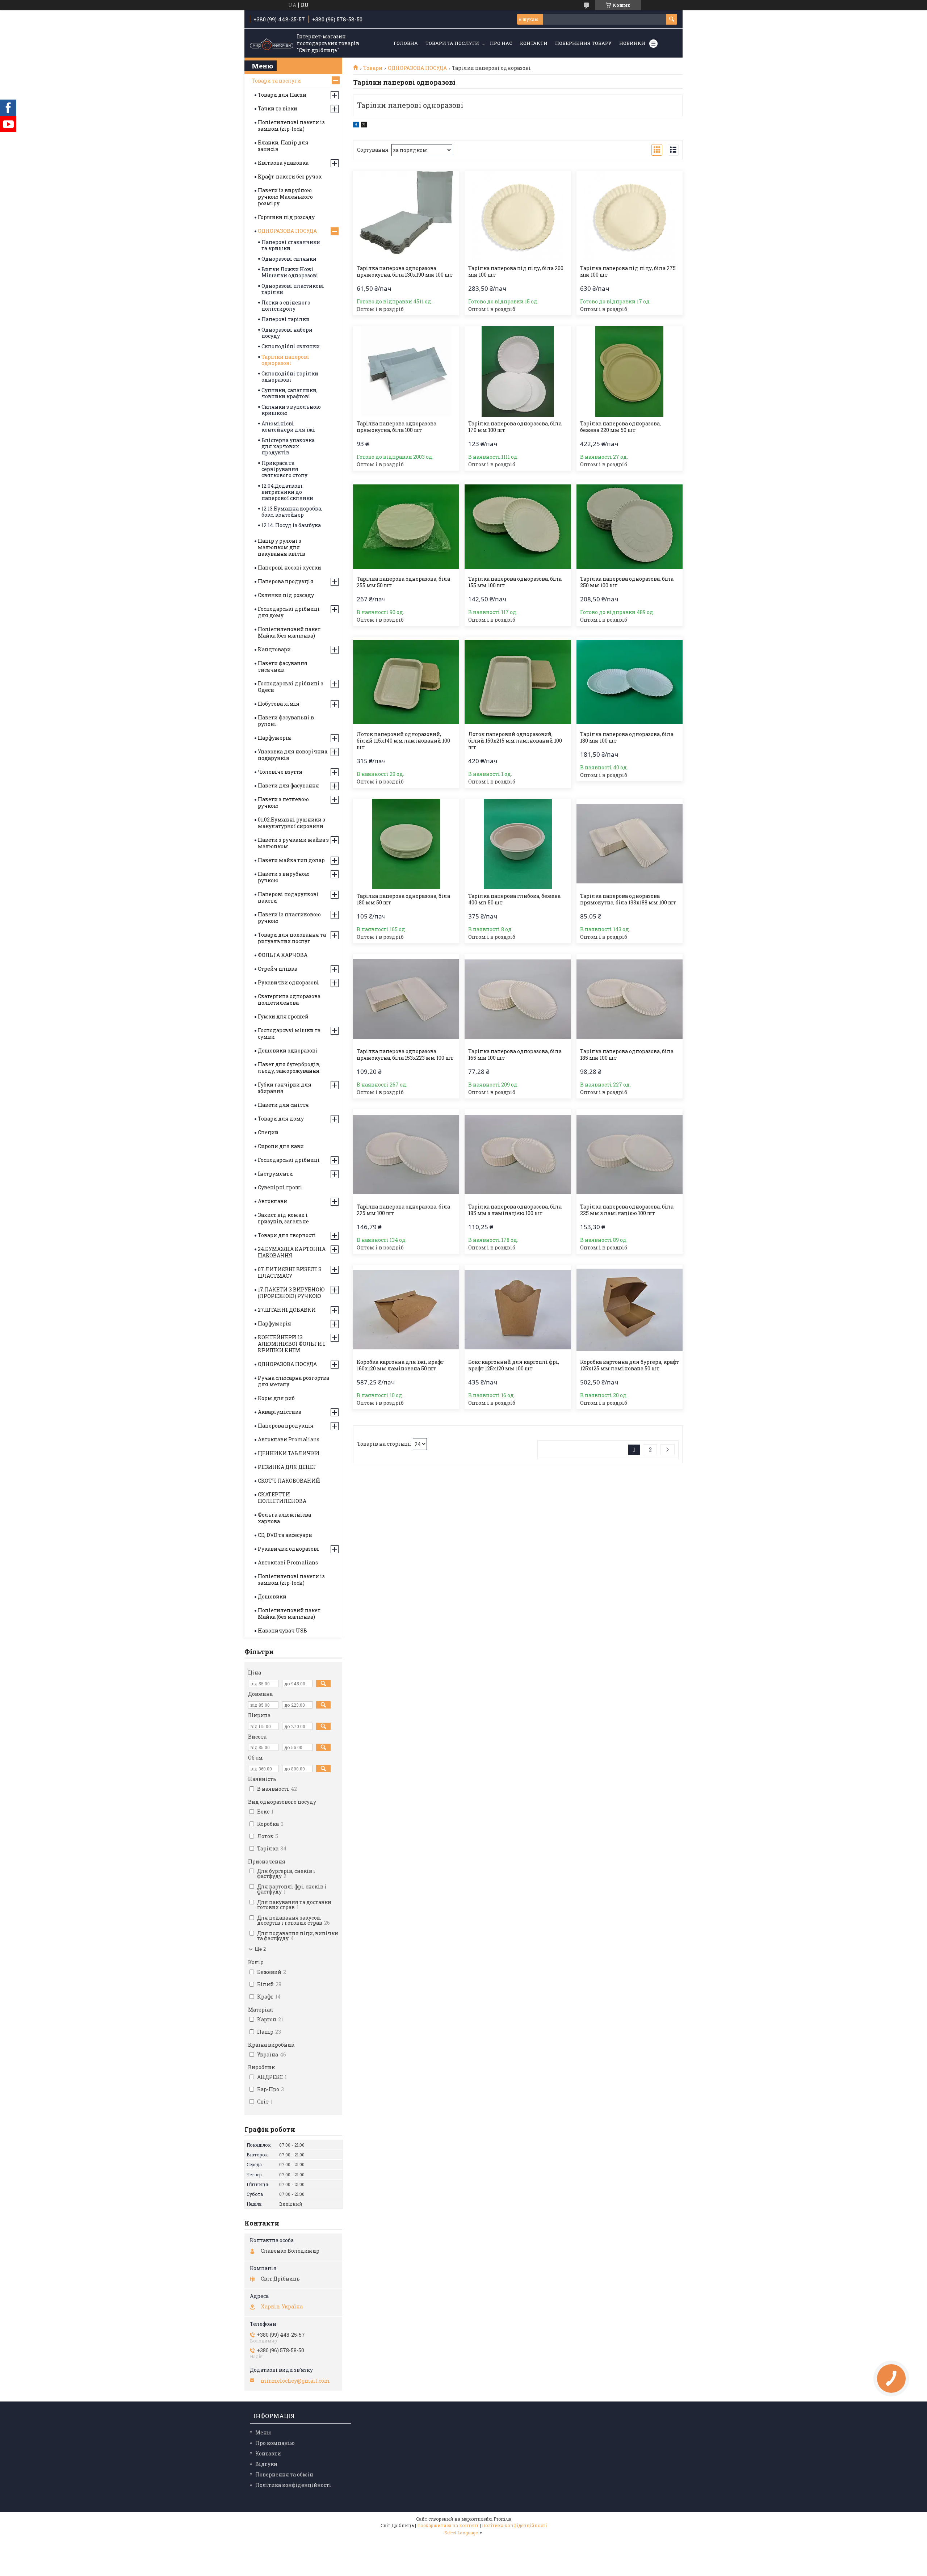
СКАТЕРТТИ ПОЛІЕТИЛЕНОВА (282, 1498)
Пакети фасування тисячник (283, 666)
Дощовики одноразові (288, 1050)
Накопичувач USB (282, 1631)
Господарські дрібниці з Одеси (291, 687)
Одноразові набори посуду (287, 333)
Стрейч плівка (278, 969)
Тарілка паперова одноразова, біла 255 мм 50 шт (403, 582)
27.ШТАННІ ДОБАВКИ (287, 1310)
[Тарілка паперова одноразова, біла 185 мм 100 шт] (630, 999)
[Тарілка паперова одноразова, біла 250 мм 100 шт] (630, 527)
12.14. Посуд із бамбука (291, 525)
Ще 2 (260, 1949)
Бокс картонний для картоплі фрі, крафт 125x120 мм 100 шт (514, 1365)
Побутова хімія (279, 704)
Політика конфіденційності (293, 2485)
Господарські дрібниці (289, 1160)
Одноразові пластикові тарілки (293, 289)
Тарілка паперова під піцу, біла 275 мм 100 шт (628, 272)
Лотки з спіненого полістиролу (286, 306)
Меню (263, 2432)
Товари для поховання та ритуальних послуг (292, 938)
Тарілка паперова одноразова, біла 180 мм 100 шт (627, 737)
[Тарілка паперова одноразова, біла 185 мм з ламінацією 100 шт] (518, 1155)
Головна (406, 43)
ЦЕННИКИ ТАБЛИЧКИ (289, 1453)
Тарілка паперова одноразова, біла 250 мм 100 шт (627, 582)
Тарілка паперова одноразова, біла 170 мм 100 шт (515, 427)
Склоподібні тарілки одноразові (290, 377)
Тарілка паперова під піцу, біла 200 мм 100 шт (516, 272)
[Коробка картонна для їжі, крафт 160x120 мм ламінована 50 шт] (406, 1310)
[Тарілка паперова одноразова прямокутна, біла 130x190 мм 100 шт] (406, 216)
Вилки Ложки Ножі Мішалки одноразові (290, 272)
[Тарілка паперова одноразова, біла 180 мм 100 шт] (630, 682)
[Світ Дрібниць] (272, 43)
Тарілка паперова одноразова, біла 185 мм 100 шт (627, 1055)
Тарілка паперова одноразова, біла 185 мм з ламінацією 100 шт (515, 1210)
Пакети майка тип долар (291, 860)
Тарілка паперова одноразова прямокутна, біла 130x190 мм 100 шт (405, 272)
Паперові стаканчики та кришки (291, 245)
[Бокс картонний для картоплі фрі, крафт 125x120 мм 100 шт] (518, 1310)
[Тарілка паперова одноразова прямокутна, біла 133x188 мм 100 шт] (630, 844)
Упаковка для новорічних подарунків (293, 755)
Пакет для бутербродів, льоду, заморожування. (289, 1068)
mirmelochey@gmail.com (295, 2381)
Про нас (501, 43)
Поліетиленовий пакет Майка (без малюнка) (289, 632)
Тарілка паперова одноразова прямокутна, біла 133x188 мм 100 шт (628, 899)
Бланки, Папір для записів (283, 146)
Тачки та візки (278, 108)
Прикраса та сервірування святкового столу (284, 469)
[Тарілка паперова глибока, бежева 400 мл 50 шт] (518, 844)
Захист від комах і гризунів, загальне (283, 1218)
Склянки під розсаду (286, 595)
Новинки (632, 43)
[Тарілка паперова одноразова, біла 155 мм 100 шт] (518, 527)
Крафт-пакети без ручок (290, 177)
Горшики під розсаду (286, 217)
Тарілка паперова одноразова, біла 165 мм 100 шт (515, 1055)
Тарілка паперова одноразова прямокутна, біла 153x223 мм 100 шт (405, 1055)
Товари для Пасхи (282, 95)
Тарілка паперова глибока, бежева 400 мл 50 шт (514, 899)
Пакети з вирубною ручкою (284, 877)
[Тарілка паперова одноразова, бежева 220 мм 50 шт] (630, 371)
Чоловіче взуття (280, 772)
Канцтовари (274, 649)
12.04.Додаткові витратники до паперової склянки (287, 492)
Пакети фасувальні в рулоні (286, 721)
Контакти (534, 43)
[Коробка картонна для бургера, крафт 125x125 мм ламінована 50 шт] (630, 1310)
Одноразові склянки (289, 259)
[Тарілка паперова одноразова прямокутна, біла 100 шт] (406, 371)
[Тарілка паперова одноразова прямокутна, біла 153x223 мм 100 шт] (406, 999)
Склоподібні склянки (291, 346)
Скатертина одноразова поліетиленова (289, 999)
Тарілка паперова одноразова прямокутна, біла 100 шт (397, 427)
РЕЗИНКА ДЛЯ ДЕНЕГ (287, 1467)
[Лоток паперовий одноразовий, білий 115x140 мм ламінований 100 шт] (406, 682)
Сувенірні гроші (280, 1187)
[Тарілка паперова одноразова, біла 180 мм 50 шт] (406, 844)
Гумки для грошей (283, 1016)
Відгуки (266, 2464)
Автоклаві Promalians (288, 1562)
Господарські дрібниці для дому (289, 612)
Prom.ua (502, 2519)
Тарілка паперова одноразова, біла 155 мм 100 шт (515, 582)
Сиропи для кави (281, 1146)
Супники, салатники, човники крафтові (290, 393)
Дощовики (272, 1596)
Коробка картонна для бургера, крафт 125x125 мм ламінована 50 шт (630, 1365)
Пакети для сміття (283, 1105)
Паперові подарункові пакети (288, 897)
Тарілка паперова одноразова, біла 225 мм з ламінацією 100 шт (627, 1210)
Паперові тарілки (286, 319)
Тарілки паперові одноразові (285, 360)
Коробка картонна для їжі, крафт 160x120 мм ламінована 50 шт (400, 1365)
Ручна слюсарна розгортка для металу (293, 1381)
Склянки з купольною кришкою (291, 410)
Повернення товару (583, 43)
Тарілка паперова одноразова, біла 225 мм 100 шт (403, 1210)
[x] (364, 125)
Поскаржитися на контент (448, 2525)
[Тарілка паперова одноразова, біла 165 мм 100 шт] (518, 999)
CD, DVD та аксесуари (285, 1535)
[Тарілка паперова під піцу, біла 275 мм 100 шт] (630, 216)
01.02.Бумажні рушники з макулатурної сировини (291, 823)
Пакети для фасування (288, 785)
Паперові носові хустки (290, 568)
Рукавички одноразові (288, 982)
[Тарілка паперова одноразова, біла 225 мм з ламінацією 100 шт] (630, 1155)
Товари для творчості (287, 1235)
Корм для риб (276, 1398)
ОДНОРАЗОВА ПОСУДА (417, 68)
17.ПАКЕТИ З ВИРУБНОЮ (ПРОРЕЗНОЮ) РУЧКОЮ (291, 1293)
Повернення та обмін (284, 2474)
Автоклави (272, 1201)
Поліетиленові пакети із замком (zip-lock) (291, 125)
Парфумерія (274, 738)
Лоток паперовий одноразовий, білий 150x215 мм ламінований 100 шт (515, 741)
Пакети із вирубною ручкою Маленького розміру (285, 197)
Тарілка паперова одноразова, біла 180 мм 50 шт (403, 899)
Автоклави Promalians (289, 1439)
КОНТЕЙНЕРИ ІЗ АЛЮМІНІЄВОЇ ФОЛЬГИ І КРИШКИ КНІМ (291, 1344)
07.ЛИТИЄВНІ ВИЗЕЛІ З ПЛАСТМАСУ (290, 1272)
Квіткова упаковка (283, 163)
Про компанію (275, 2443)
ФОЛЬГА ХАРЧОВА (283, 955)
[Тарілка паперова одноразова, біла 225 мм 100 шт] (406, 1155)
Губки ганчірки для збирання (285, 1088)
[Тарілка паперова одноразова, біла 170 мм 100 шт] (518, 371)
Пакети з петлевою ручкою (283, 802)
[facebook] (356, 125)
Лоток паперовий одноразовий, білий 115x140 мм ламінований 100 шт (403, 741)
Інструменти (275, 1174)
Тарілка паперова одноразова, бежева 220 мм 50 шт (620, 427)
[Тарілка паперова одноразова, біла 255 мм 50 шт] (406, 527)
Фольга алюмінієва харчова (284, 1518)
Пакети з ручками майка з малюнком (293, 843)
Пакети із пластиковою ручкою (289, 918)
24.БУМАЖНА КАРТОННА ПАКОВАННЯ (292, 1252)
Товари (373, 68)
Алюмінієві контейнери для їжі (288, 426)
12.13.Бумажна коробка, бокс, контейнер (292, 512)
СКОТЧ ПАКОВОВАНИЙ (289, 1481)
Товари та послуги (452, 43)
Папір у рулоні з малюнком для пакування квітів (282, 547)
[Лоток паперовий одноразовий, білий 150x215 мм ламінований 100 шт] (518, 682)
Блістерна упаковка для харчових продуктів (288, 446)
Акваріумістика (280, 1412)
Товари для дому (281, 1119)
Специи (268, 1132)
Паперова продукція (286, 581)
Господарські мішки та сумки (289, 1033)
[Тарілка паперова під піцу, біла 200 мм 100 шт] (518, 216)
